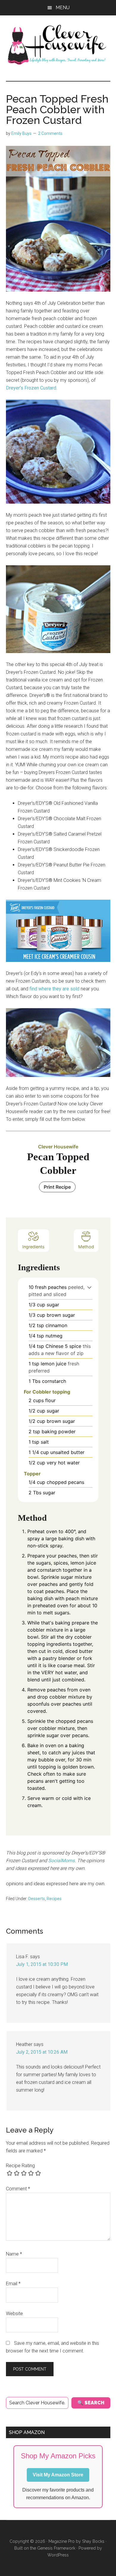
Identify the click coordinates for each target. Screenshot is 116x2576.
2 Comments (50, 133)
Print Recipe (57, 1187)
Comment (18, 2189)
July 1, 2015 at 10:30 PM (42, 1964)
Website (14, 2314)
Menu (63, 8)
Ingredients (33, 1247)
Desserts (37, 1899)
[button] (89, 1287)
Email (13, 2284)
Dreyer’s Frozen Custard (31, 388)
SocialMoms (61, 1861)
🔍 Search (91, 2403)
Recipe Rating (20, 2166)
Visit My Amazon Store (58, 2475)
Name (14, 2254)
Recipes (54, 1899)
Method (86, 1247)
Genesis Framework (56, 2548)
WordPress (58, 2555)
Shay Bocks (93, 2541)
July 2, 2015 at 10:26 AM (42, 2052)
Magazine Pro (62, 2541)
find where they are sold (54, 989)
